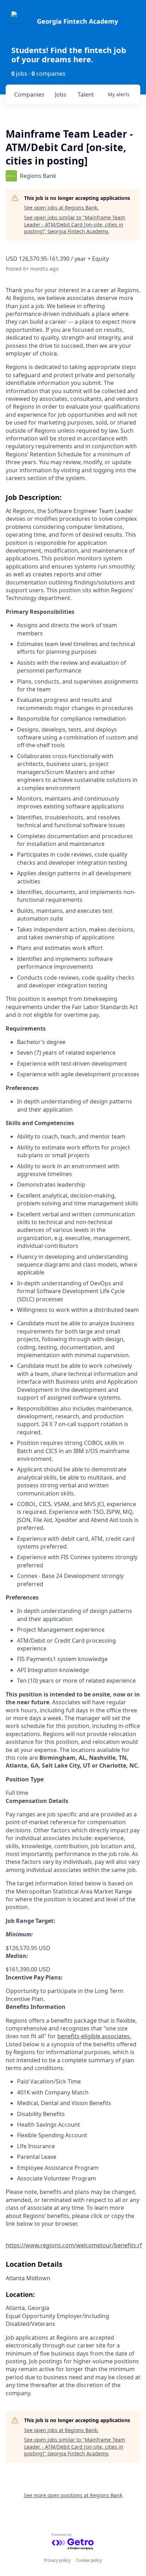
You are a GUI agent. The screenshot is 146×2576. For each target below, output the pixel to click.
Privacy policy (57, 2560)
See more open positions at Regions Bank (73, 2495)
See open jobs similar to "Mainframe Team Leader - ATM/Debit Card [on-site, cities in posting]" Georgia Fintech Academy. (75, 224)
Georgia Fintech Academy (77, 21)
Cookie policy (89, 2560)
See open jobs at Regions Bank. (61, 208)
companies (29, 94)
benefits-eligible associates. (94, 2036)
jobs (61, 94)
